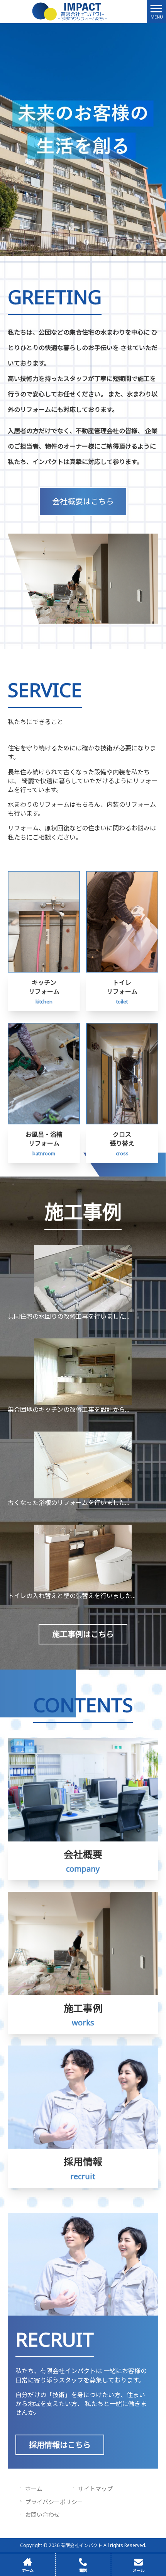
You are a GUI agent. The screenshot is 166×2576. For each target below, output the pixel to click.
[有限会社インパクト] (73, 11)
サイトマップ (95, 2489)
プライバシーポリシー (54, 2502)
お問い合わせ (42, 2515)
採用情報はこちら (60, 2445)
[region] (83, 139)
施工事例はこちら (83, 1634)
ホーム (34, 2489)
